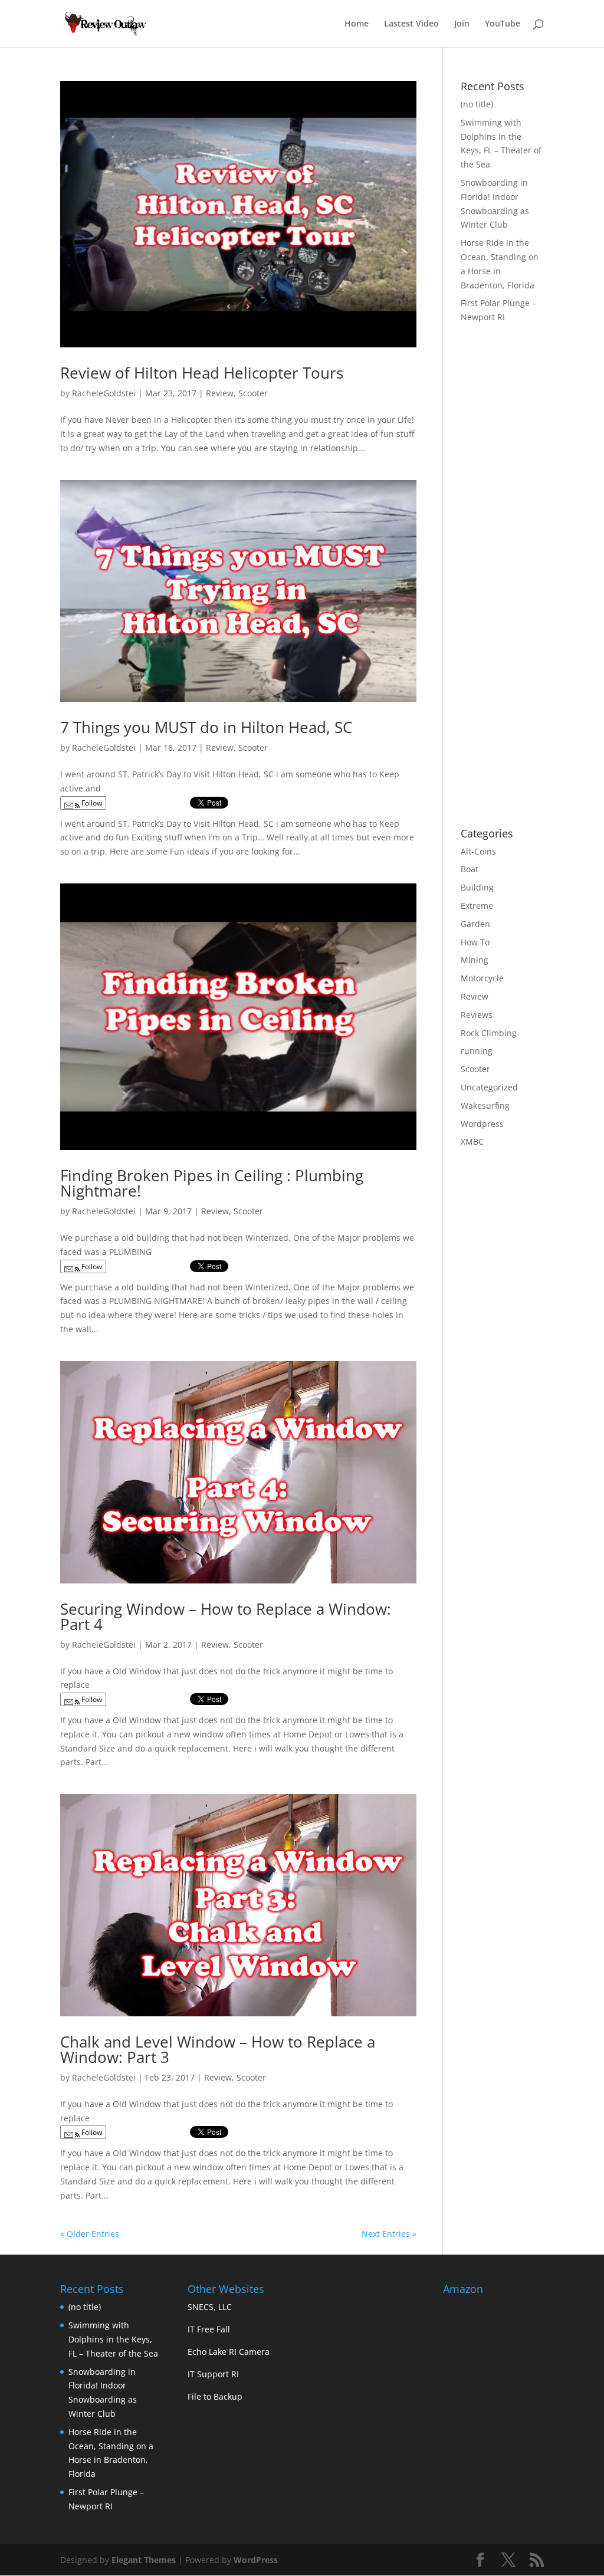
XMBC (472, 1141)
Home (357, 24)
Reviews (477, 1015)
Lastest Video (411, 24)
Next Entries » (389, 2234)
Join (462, 24)
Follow (91, 803)
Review (220, 393)
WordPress (256, 2560)
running (477, 1051)
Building (477, 887)
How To (475, 942)
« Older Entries (90, 2234)
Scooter (253, 393)
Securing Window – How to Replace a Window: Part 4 (226, 1616)
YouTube (503, 24)
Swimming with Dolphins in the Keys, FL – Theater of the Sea (113, 2339)
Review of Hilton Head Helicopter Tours (202, 373)
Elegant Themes (144, 2560)
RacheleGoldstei (104, 393)
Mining (475, 960)
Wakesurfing (485, 1105)
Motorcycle (482, 978)
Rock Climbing (489, 1033)
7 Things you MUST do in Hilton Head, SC (206, 727)
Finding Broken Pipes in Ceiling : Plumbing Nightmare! (212, 1183)
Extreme (477, 906)
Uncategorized (489, 1087)
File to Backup (215, 2396)
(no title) (477, 104)
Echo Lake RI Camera (229, 2352)
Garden (475, 924)
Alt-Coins (478, 851)
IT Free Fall (209, 2329)
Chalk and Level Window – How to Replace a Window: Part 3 (218, 2049)
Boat (470, 869)
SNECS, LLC (210, 2307)
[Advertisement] (532, 629)
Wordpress (482, 1124)
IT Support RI (213, 2374)
